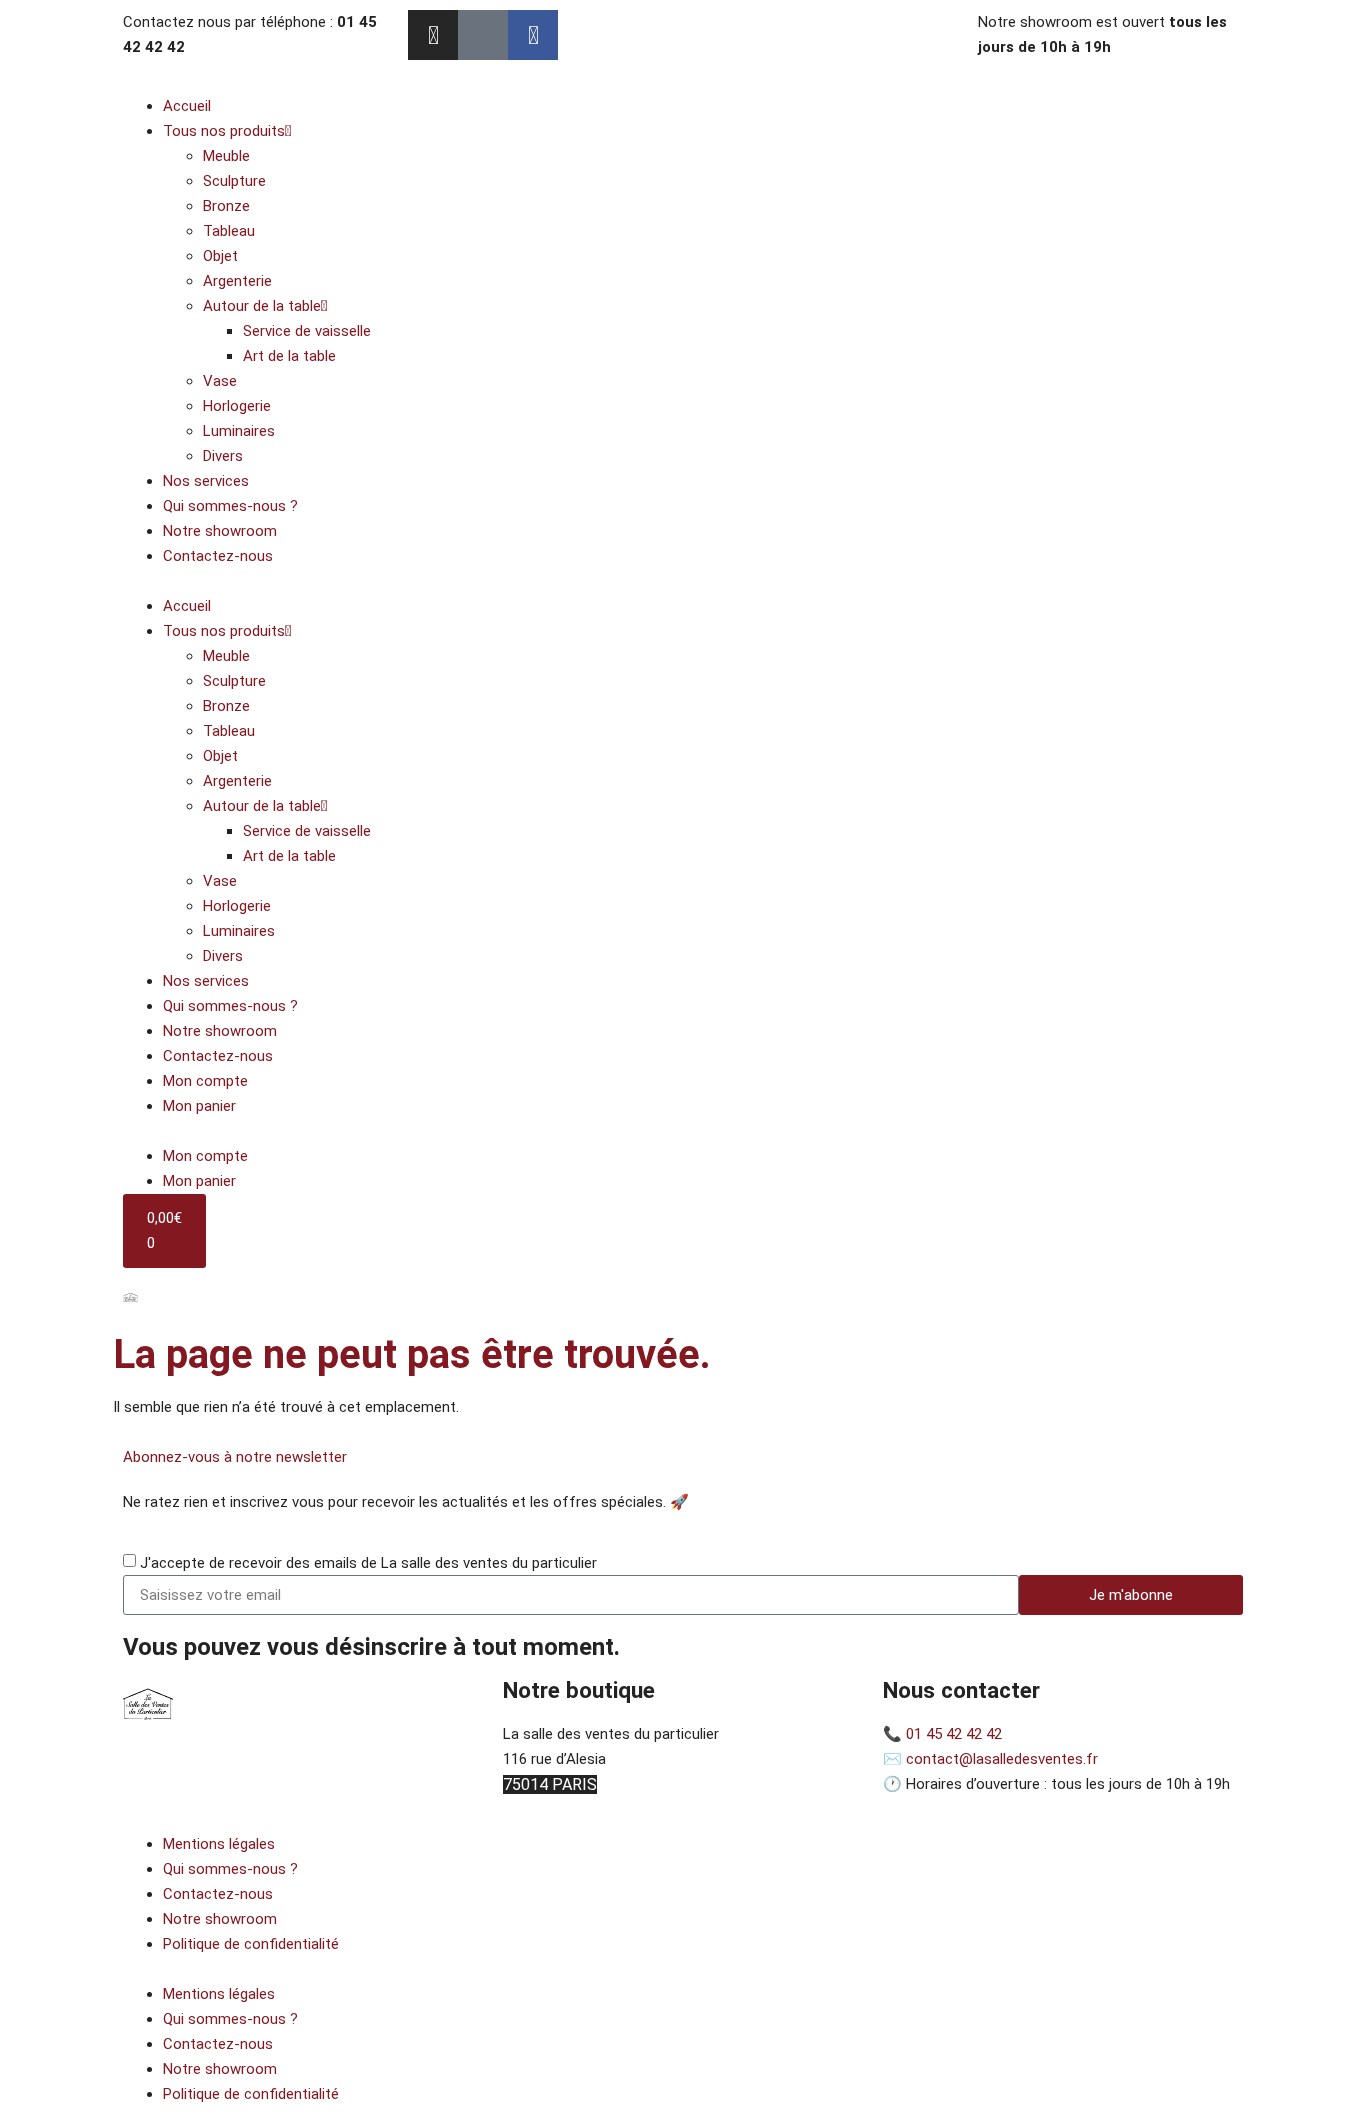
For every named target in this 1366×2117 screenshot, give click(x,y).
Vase (220, 381)
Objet (220, 256)
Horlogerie (237, 406)
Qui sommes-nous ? (230, 506)
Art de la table (289, 356)
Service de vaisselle (307, 331)
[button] (683, 581)
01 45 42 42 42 (954, 1734)
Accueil (187, 106)
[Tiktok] (483, 35)
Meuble (226, 156)
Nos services (206, 481)
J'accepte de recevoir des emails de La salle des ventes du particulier (368, 1563)
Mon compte (205, 1081)
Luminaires (239, 431)
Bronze (226, 206)
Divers (223, 456)
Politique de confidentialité (251, 1944)
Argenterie (237, 281)
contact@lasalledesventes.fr (1002, 1759)
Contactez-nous (218, 556)
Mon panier (199, 1106)
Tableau (229, 231)
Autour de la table (262, 306)
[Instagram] (433, 35)
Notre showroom (220, 531)
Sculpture (234, 181)
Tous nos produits (224, 131)
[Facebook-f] (533, 35)
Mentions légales (219, 1844)
